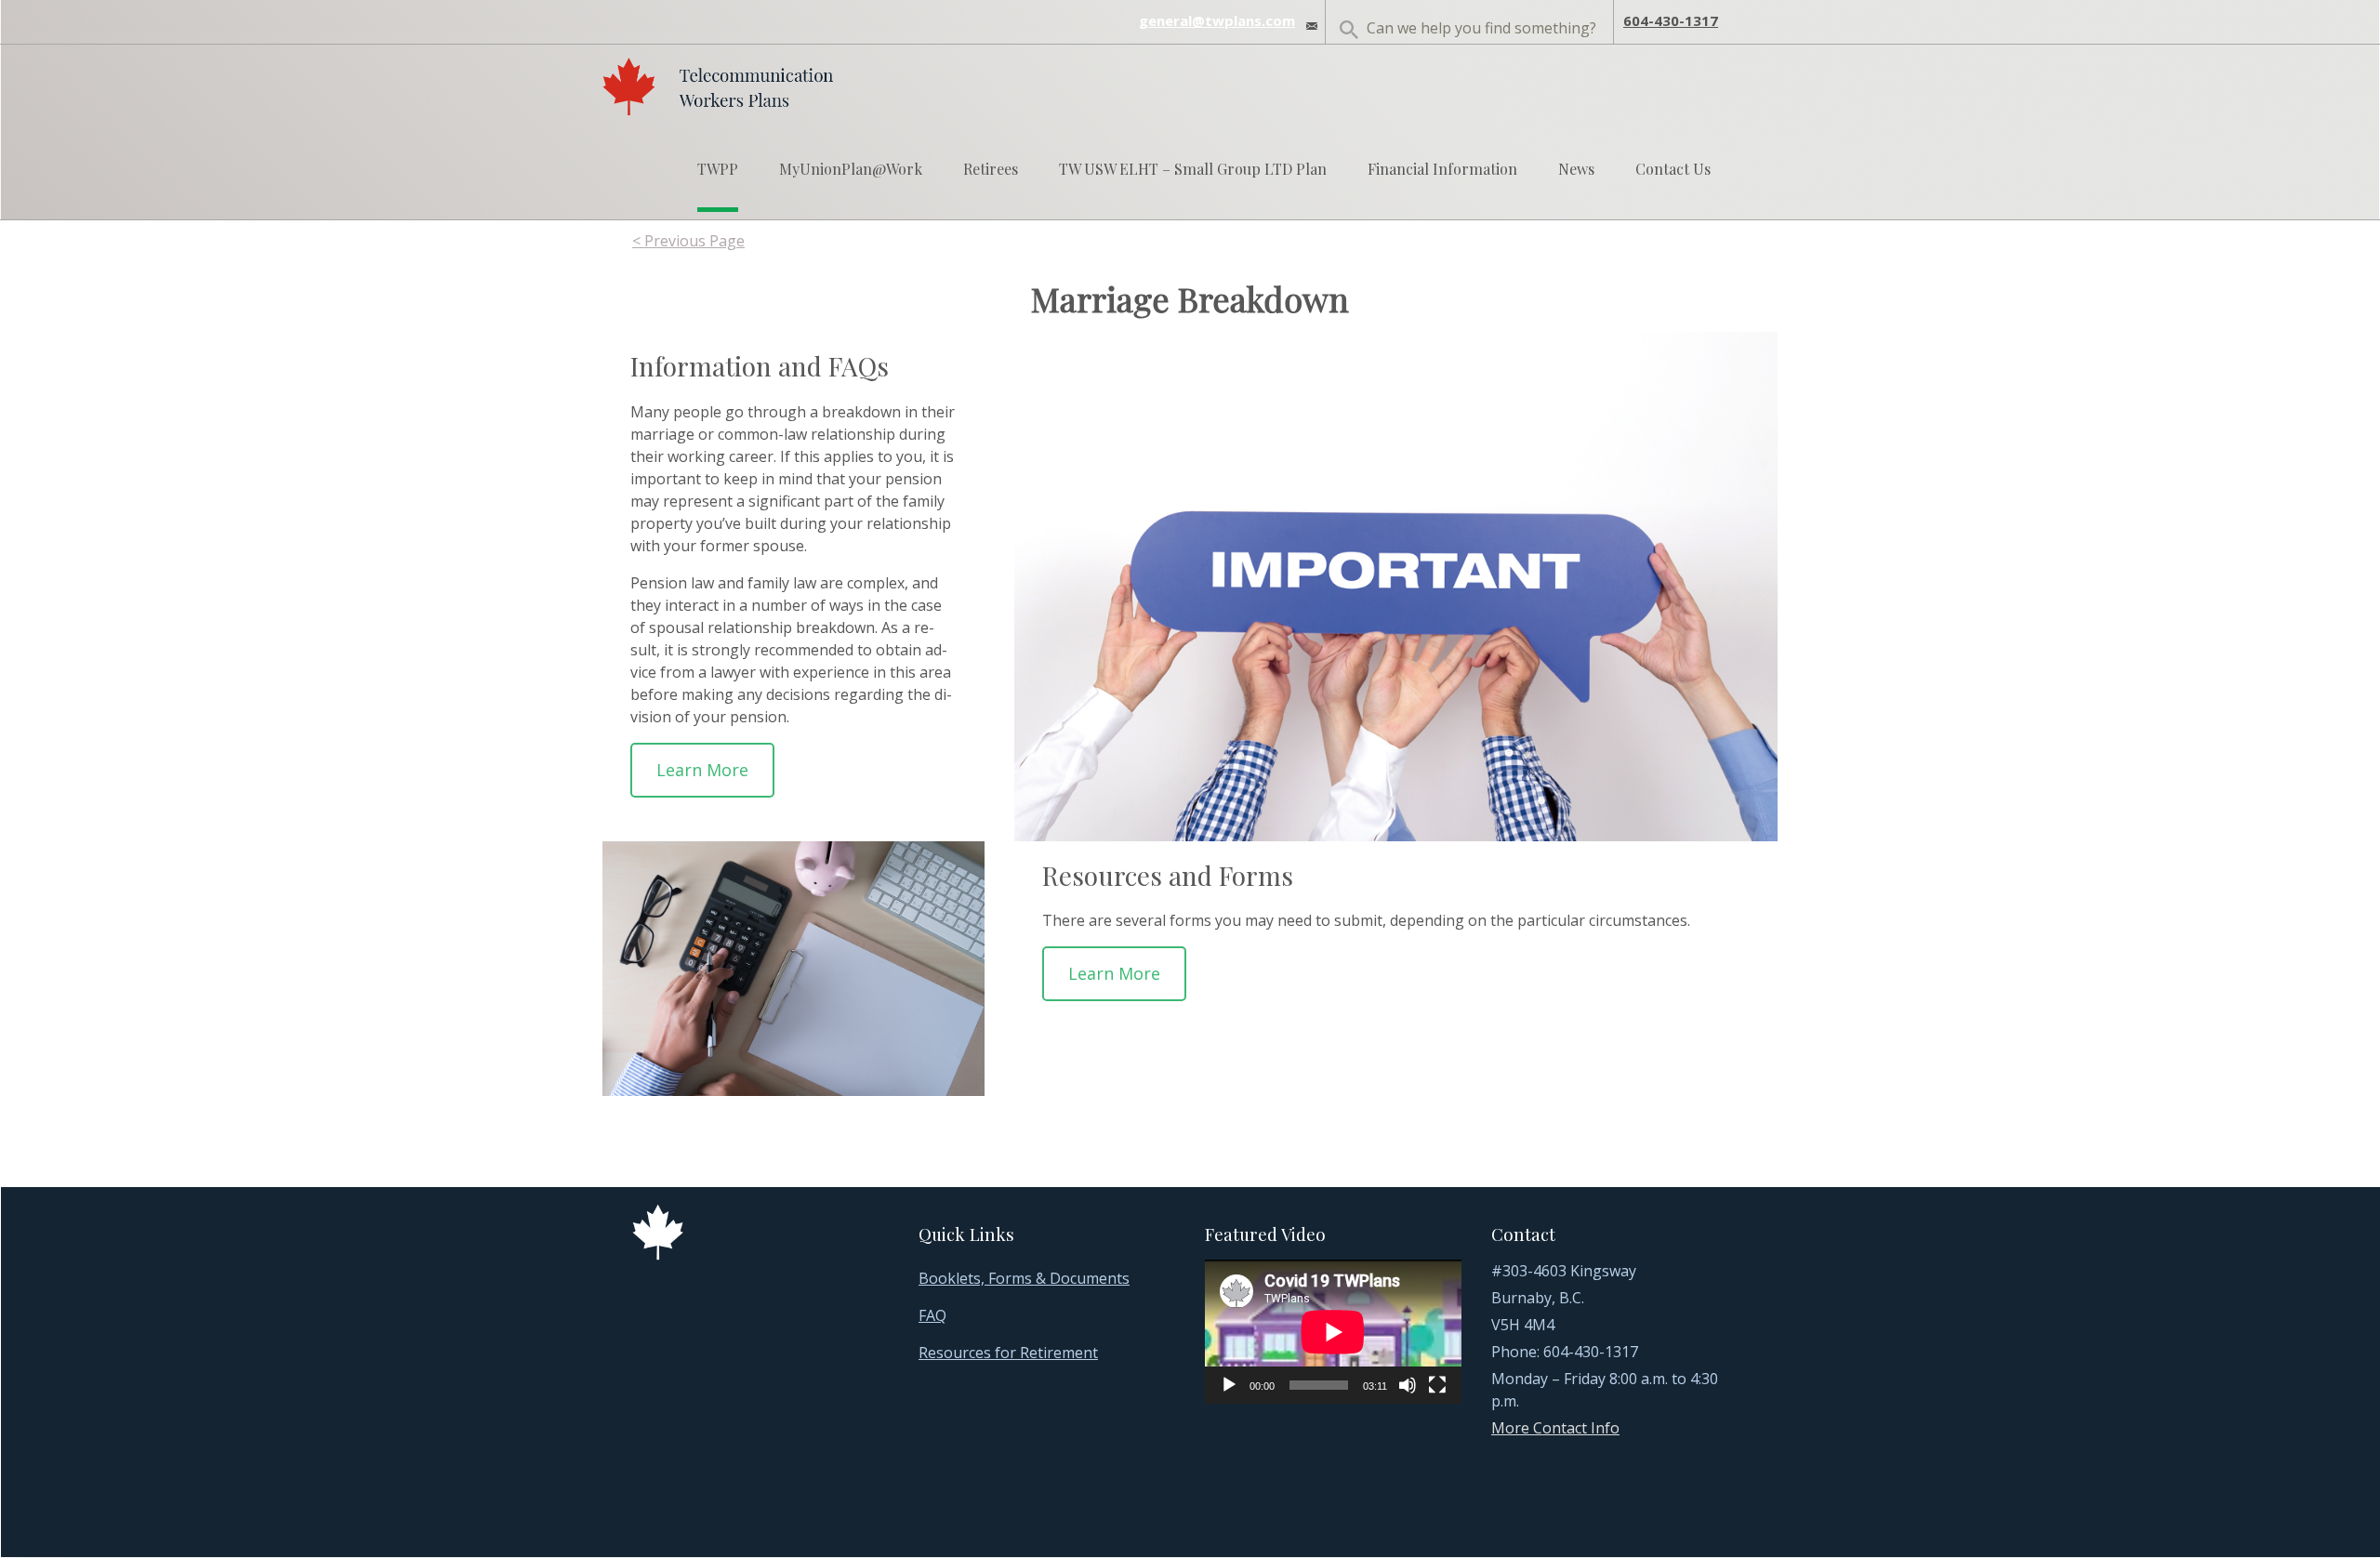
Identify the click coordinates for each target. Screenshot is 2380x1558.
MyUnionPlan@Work (851, 169)
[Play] (1229, 1385)
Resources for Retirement (1008, 1353)
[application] (1333, 1332)
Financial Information (1442, 169)
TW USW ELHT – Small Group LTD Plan (1193, 169)
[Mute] (1408, 1385)
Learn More (702, 770)
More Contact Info (1555, 1428)
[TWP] (718, 82)
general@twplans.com (1217, 20)
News (1576, 169)
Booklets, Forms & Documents (1024, 1278)
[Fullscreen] (1437, 1385)
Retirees (991, 169)
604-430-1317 (1671, 20)
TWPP (718, 169)
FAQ (932, 1315)
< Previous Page (688, 241)
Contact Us (1673, 169)
